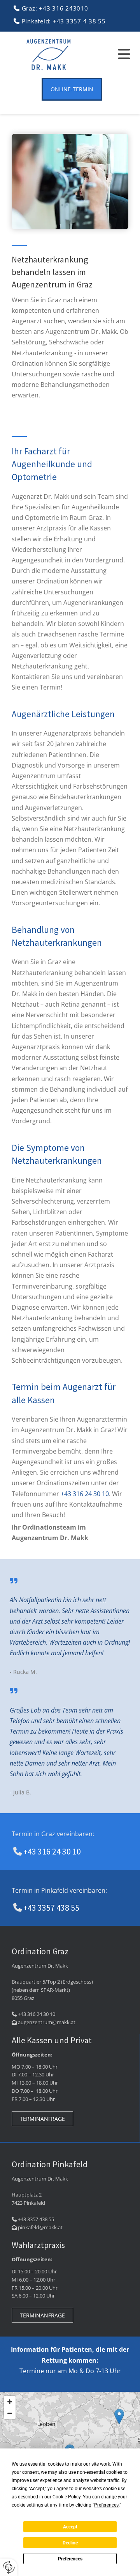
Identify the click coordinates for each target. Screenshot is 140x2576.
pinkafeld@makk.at (40, 2227)
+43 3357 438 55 (51, 1908)
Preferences (70, 2559)
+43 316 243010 (64, 8)
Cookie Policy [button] (66, 2497)
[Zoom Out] (10, 2413)
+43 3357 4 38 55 (79, 21)
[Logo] (49, 55)
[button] (113, 55)
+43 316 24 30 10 (85, 1494)
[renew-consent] (9, 2567)
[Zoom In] (10, 2402)
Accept (70, 2527)
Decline (70, 2543)
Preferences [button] (106, 2505)
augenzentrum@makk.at (47, 2022)
